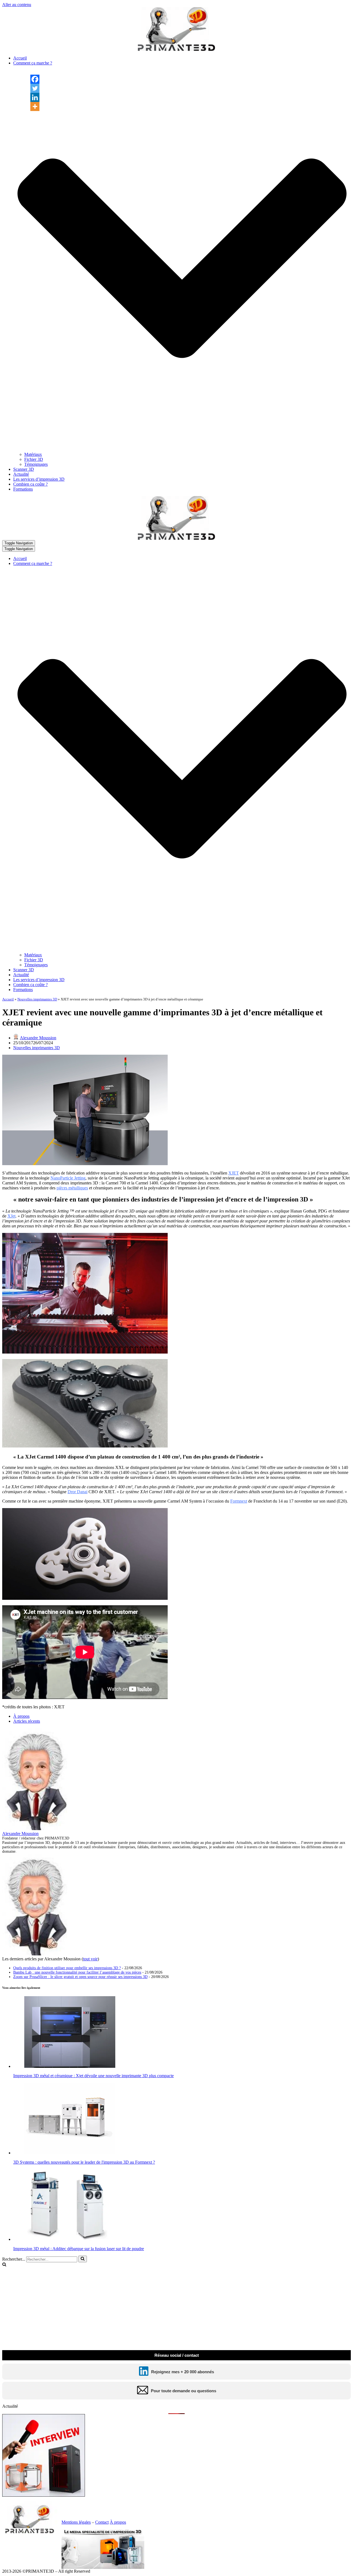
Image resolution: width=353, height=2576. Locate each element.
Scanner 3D (24, 469)
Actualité (21, 474)
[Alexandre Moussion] (37, 1829)
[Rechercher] (83, 2259)
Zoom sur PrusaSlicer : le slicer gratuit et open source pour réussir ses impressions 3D (80, 1977)
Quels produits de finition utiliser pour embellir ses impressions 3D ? (67, 1968)
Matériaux (33, 454)
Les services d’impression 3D (39, 479)
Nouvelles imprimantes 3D (37, 999)
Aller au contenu (17, 5)
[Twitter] (35, 88)
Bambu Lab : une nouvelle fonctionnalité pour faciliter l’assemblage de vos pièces (77, 1972)
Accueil (20, 58)
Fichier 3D (34, 459)
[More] (35, 106)
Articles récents (27, 1721)
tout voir (90, 1959)
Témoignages (36, 464)
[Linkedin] (35, 97)
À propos (21, 1716)
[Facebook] (35, 79)
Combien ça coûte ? (30, 484)
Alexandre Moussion (38, 1038)
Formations (23, 489)
